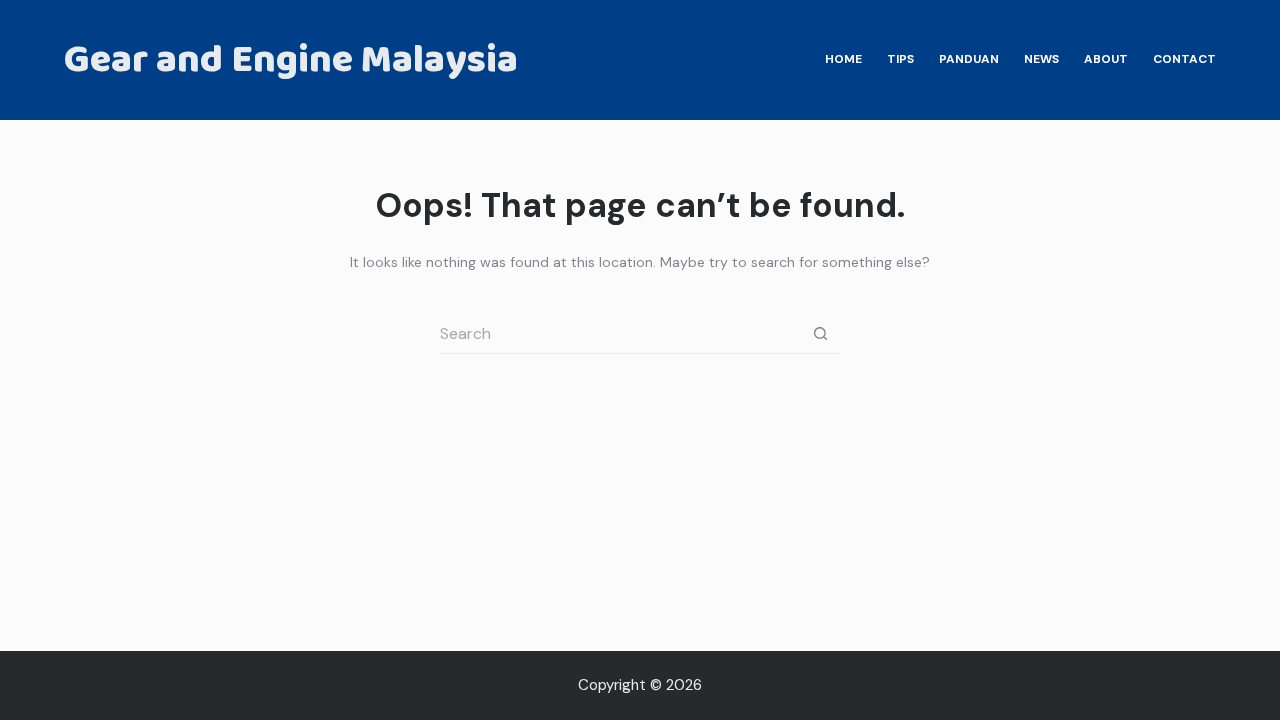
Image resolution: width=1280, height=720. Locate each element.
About (1106, 59)
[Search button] (820, 334)
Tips (900, 59)
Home (843, 59)
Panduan (969, 59)
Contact (1184, 59)
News (1041, 59)
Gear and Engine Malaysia (291, 60)
